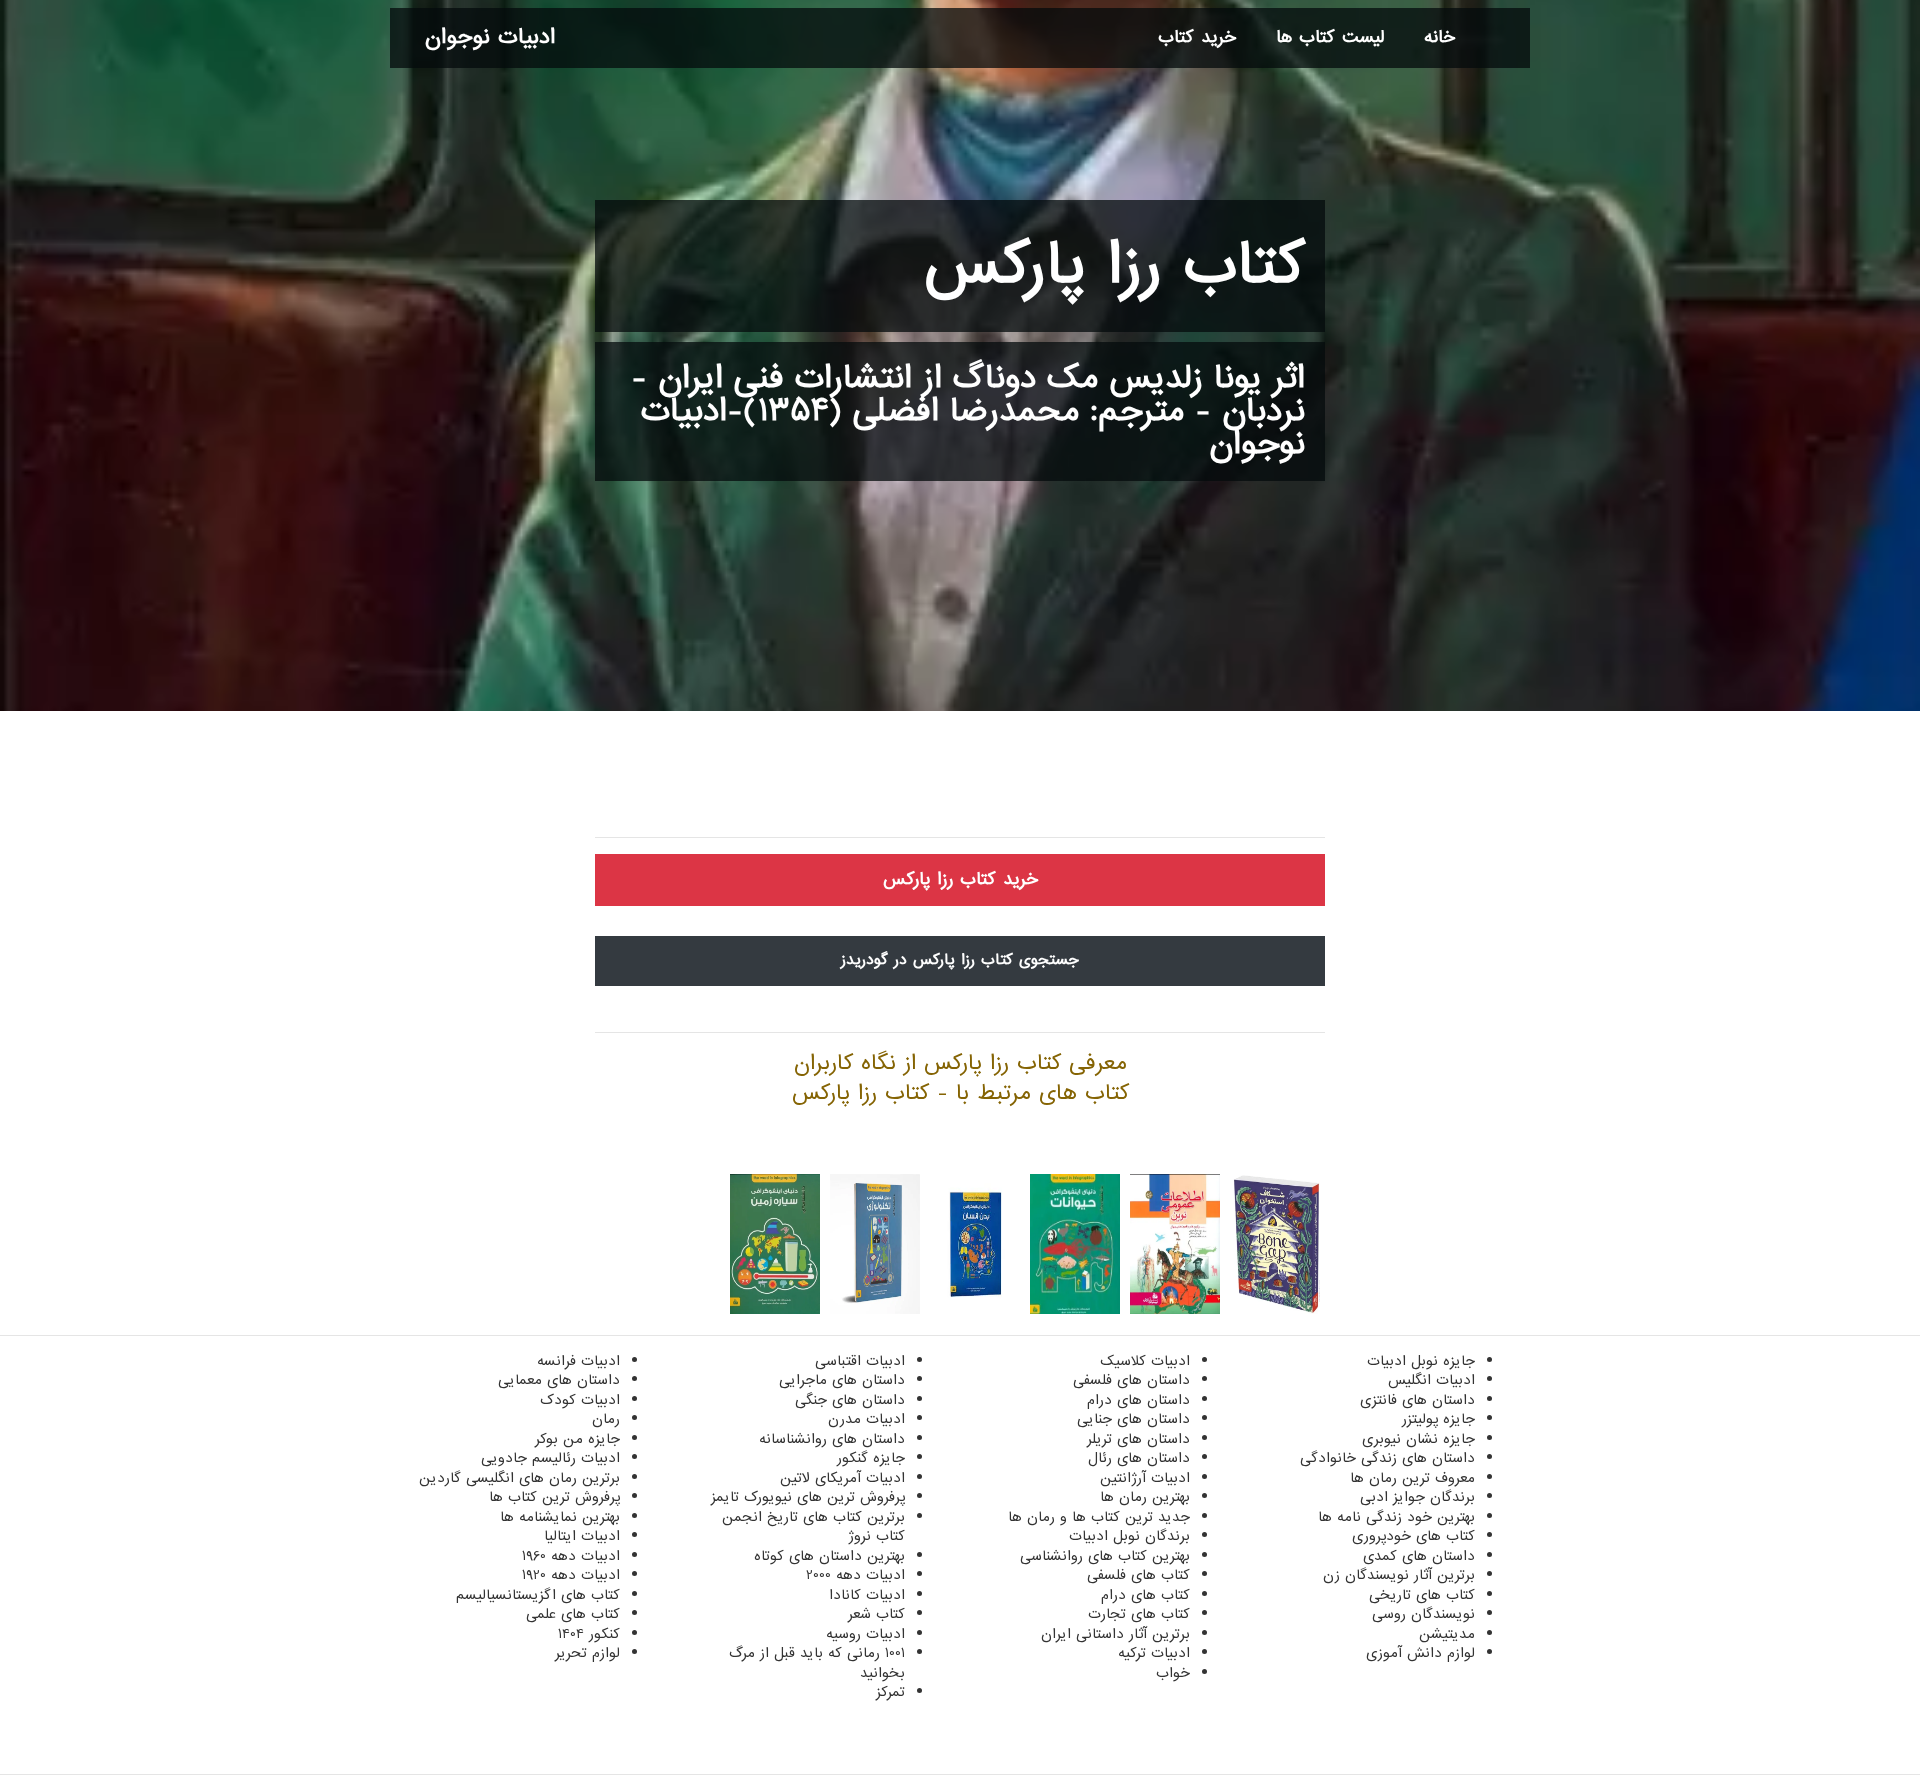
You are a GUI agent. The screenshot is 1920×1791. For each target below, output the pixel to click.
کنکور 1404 (589, 1634)
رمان (606, 1419)
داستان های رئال (1139, 1458)
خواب (1173, 1673)
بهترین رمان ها (1145, 1497)
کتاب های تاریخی (1422, 1595)
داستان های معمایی (559, 1380)
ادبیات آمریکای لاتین (842, 1478)
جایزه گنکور (871, 1458)
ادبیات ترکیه (1154, 1653)
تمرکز (890, 1692)
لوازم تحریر (587, 1653)
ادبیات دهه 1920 (571, 1575)
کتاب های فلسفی (1138, 1575)
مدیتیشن (1447, 1634)
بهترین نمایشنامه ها (560, 1517)
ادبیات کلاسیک (1145, 1361)
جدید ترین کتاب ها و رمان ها (1099, 1517)
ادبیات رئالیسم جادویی (550, 1458)
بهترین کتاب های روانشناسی (1105, 1556)
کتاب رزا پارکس (1114, 266)
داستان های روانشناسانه (832, 1439)
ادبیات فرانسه (578, 1361)
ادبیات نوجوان (490, 37)
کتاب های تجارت (1139, 1614)
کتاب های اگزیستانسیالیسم (538, 1595)
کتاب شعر (876, 1614)
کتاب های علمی (573, 1614)
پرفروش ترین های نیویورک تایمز (808, 1497)
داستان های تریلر (1138, 1439)
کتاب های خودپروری (1413, 1536)
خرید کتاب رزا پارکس (960, 879)
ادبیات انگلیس (1431, 1380)
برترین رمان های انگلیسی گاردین (519, 1478)
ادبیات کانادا (867, 1595)
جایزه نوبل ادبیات (1421, 1361)
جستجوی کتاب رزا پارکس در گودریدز (960, 960)
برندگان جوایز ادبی (1417, 1497)
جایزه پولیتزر (1438, 1419)
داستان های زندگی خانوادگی (1387, 1458)
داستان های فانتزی (1417, 1400)
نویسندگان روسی (1423, 1614)
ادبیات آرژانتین (1145, 1478)
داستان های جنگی (850, 1400)
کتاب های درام (1145, 1595)
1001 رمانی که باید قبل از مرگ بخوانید (817, 1663)
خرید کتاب (1197, 37)
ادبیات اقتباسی (860, 1361)
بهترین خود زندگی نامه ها (1396, 1517)
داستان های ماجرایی (842, 1380)
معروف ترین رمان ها (1412, 1478)
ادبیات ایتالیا (582, 1536)
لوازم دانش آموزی (1420, 1653)
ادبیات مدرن (866, 1419)
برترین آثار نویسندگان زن (1399, 1575)
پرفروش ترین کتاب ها (554, 1497)
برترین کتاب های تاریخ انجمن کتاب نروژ (813, 1527)
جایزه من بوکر (577, 1439)
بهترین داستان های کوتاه (829, 1556)
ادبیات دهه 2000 (855, 1575)
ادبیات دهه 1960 (571, 1556)
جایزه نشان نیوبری (1418, 1439)
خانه (1439, 37)
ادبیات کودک (580, 1400)
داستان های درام (1138, 1400)
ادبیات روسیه (865, 1634)
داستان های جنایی (1133, 1419)
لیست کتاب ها (1330, 37)
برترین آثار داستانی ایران (1115, 1634)
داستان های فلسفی (1131, 1380)
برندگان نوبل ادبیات (1129, 1536)
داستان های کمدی (1419, 1556)
